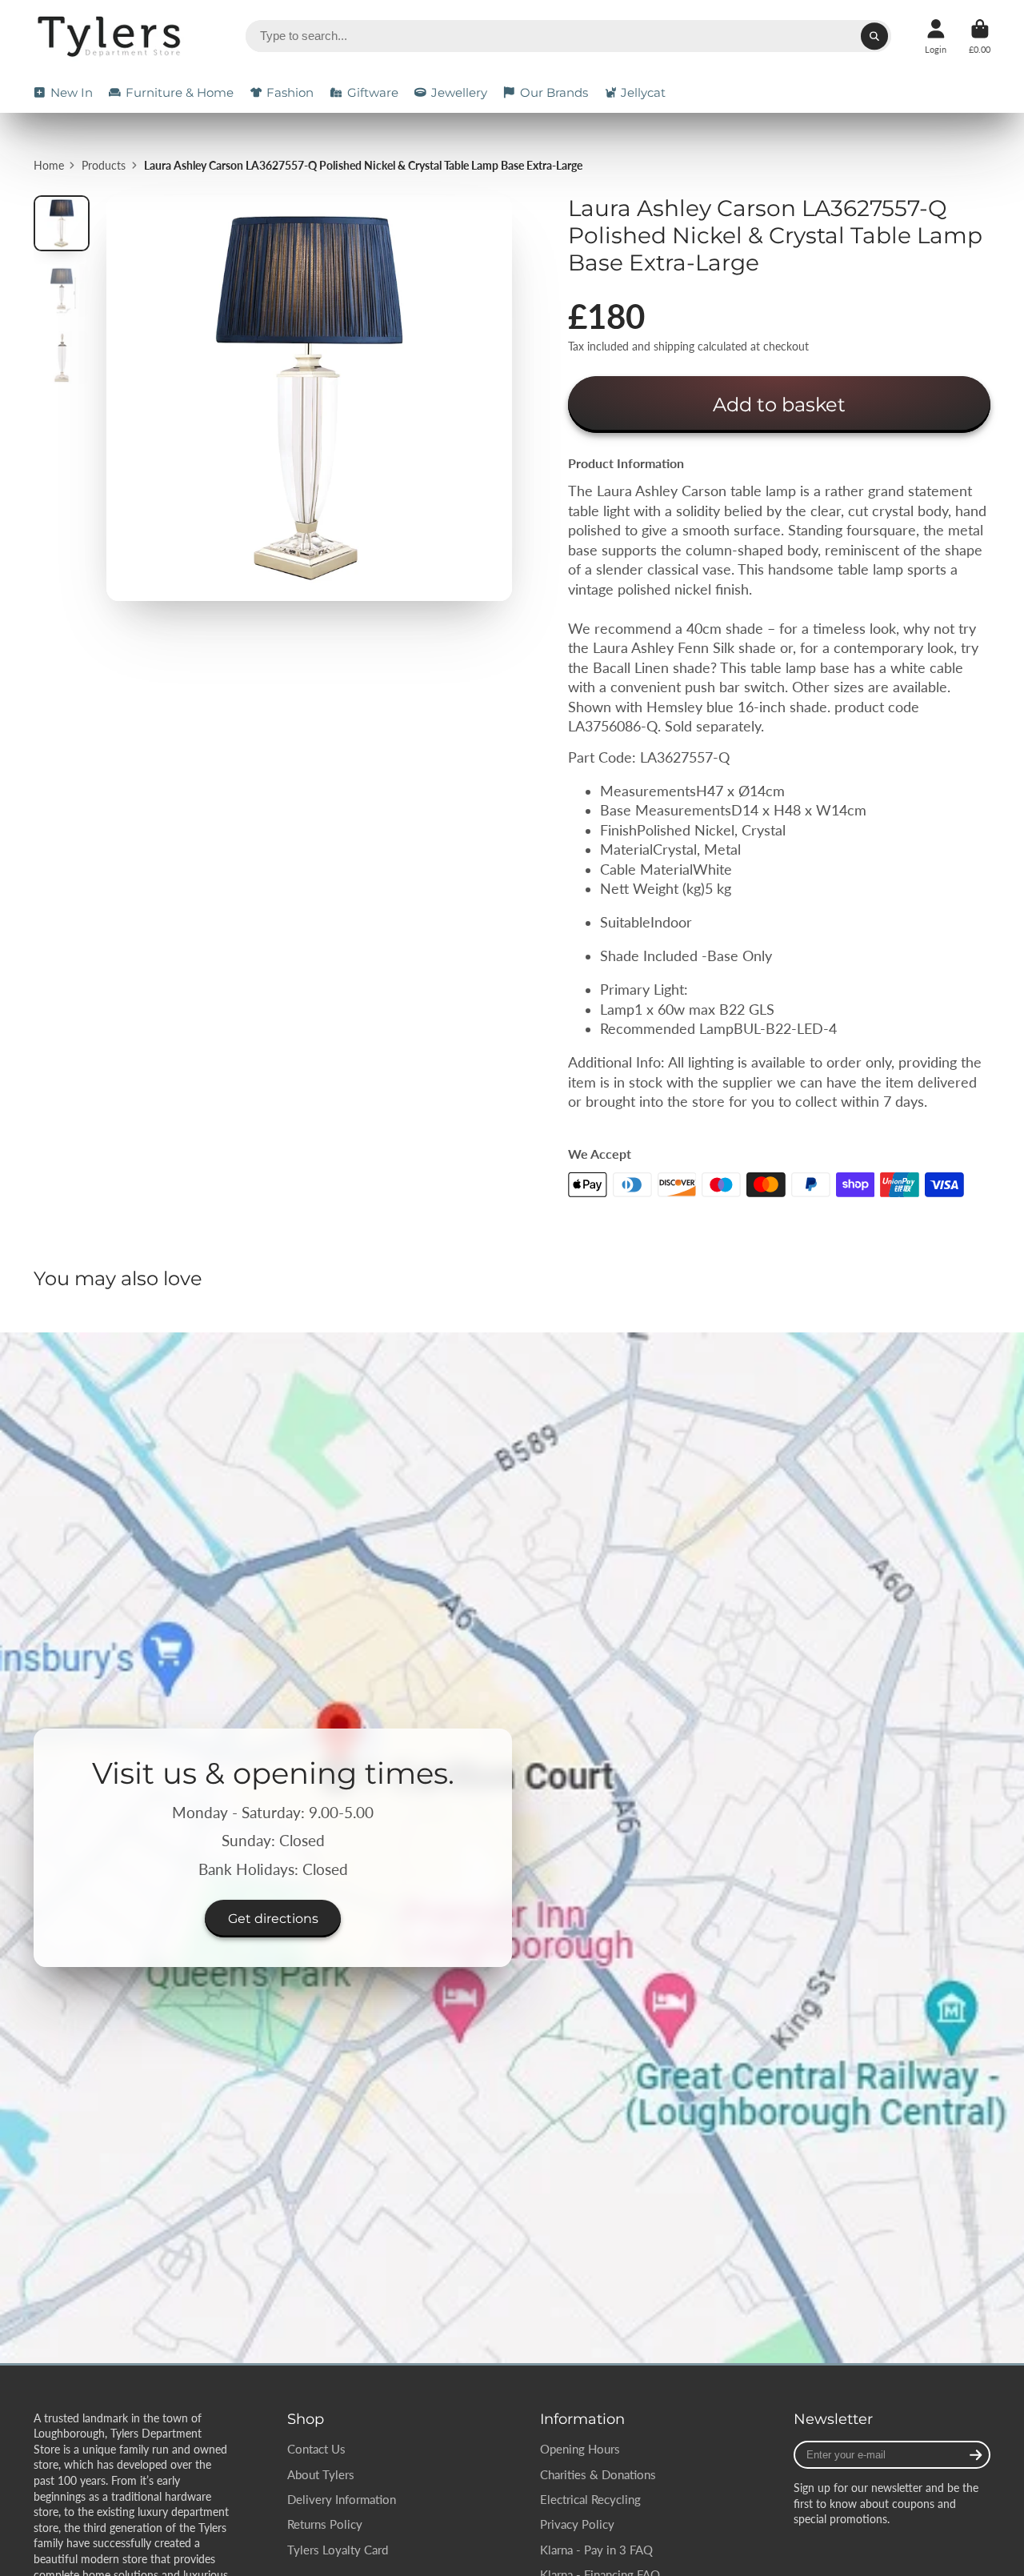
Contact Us (316, 2449)
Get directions (273, 1918)
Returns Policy (325, 2524)
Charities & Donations (598, 2474)
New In (72, 92)
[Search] (874, 36)
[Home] (112, 36)
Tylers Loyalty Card (338, 2550)
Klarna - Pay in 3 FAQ (596, 2550)
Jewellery (459, 92)
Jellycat (643, 92)
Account (936, 36)
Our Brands (554, 92)
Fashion (290, 92)
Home (49, 165)
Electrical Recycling (590, 2499)
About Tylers (321, 2474)
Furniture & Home (180, 92)
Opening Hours (580, 2449)
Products (104, 165)
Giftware (373, 92)
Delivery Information (342, 2499)
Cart (980, 36)
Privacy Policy (577, 2524)
